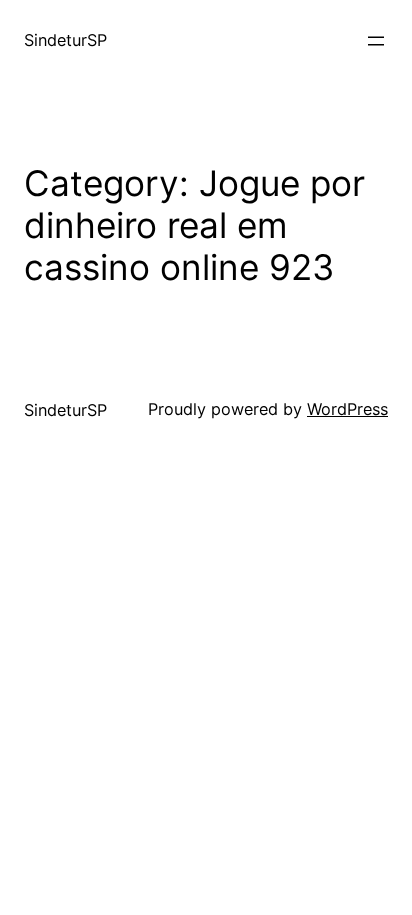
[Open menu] (376, 41)
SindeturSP (65, 40)
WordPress (347, 409)
